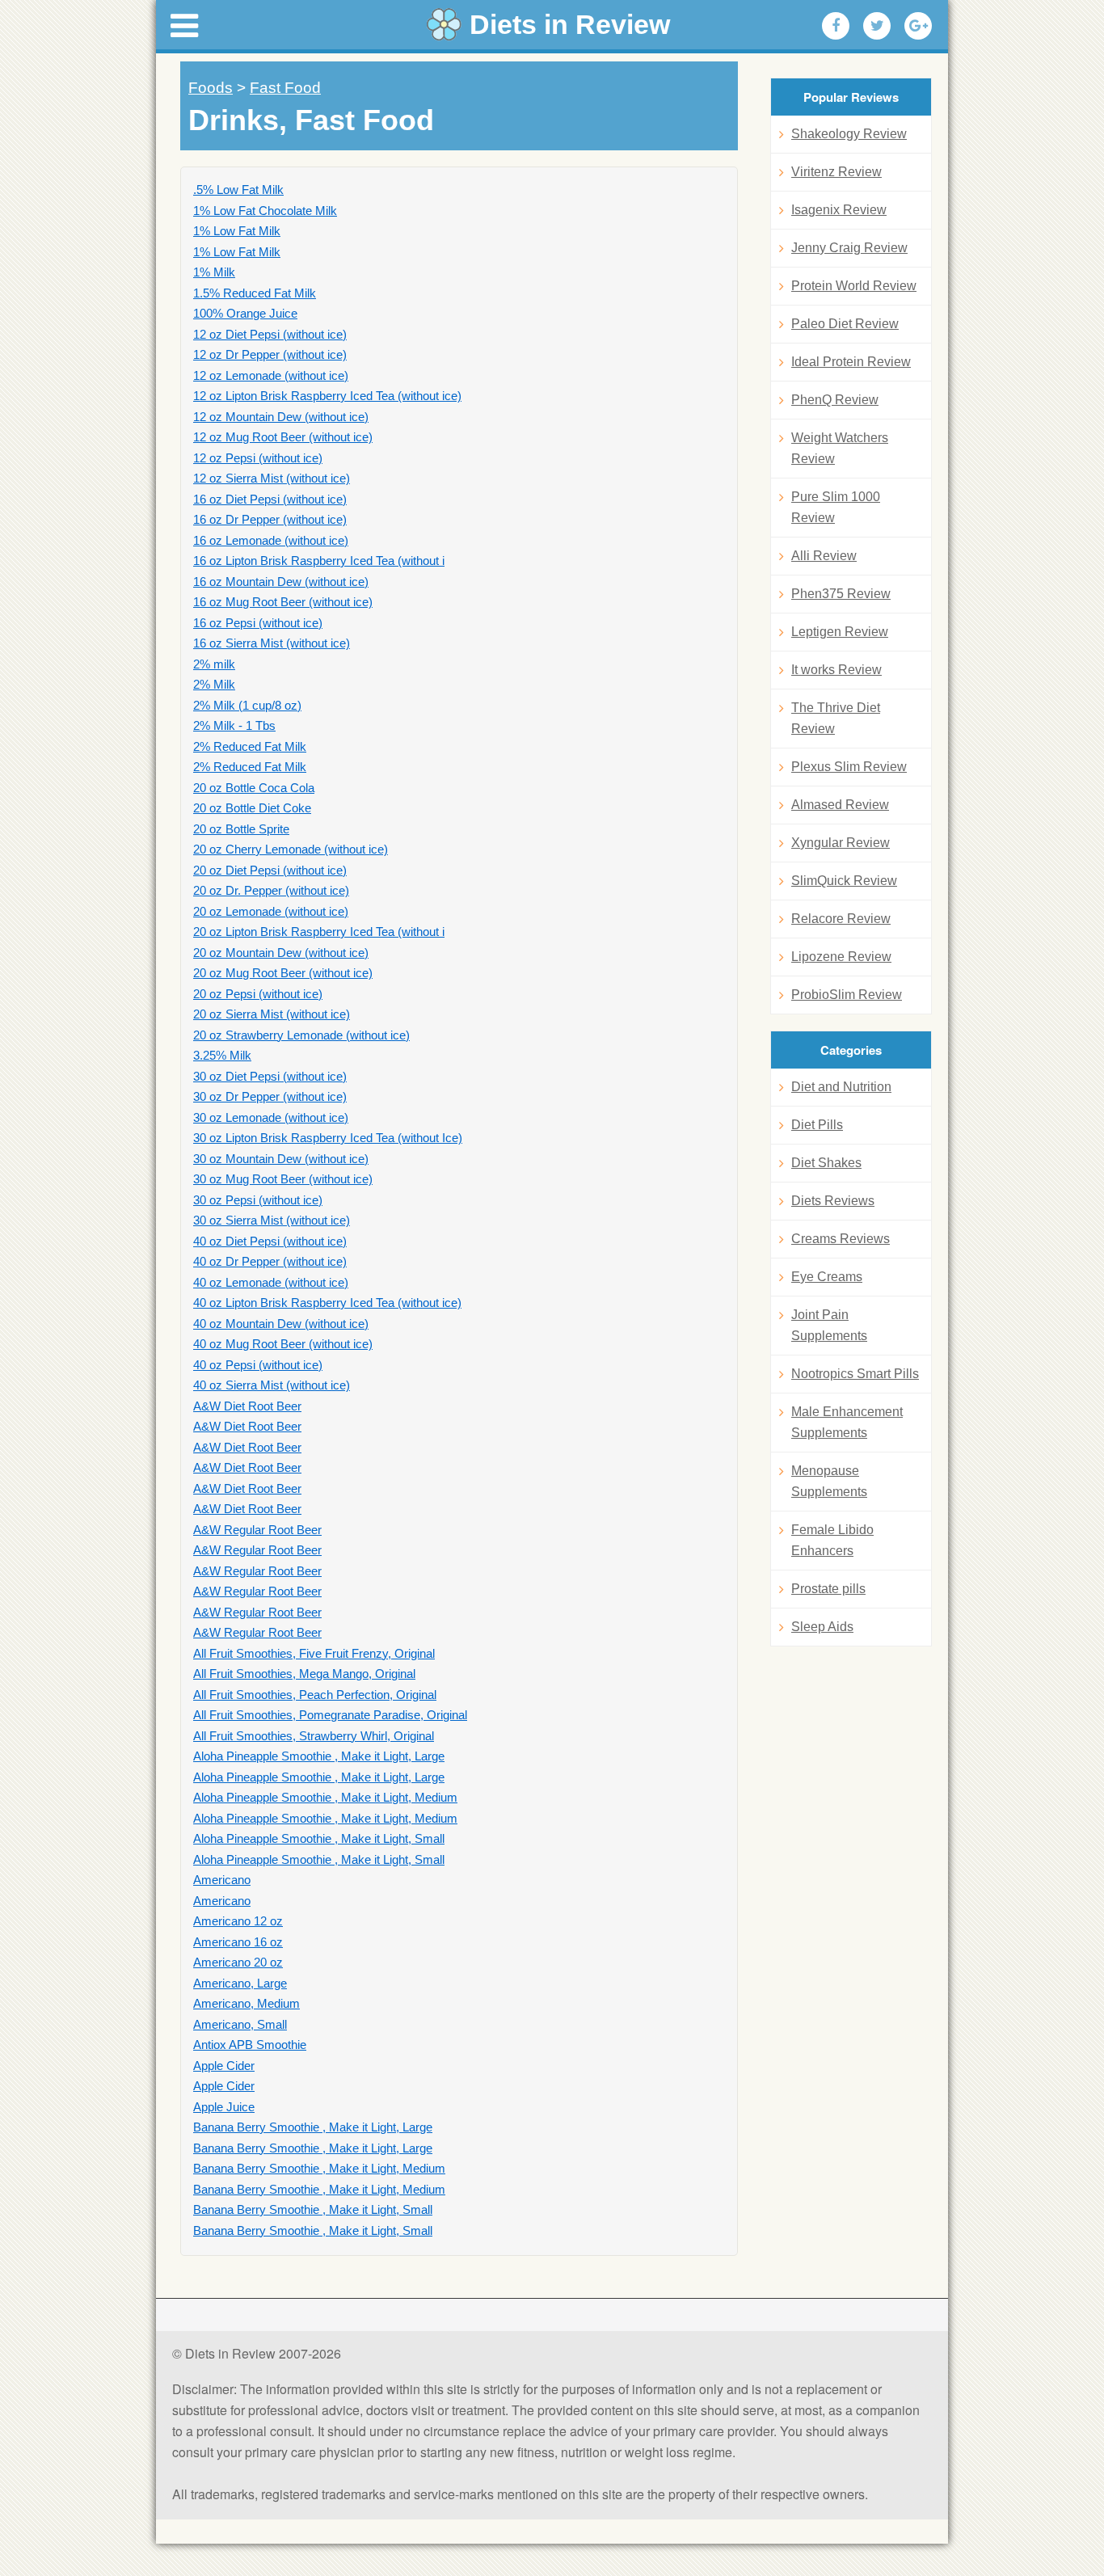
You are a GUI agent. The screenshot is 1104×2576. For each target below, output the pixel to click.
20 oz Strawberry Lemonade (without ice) (301, 1035)
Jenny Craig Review (849, 248)
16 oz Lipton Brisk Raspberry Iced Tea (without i (319, 561)
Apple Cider (224, 2066)
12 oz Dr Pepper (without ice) (270, 354)
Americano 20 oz (238, 1962)
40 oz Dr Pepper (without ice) (270, 1261)
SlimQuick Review (844, 881)
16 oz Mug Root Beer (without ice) (283, 602)
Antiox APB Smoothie (250, 2045)
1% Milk (214, 272)
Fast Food (285, 88)
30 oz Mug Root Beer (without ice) (283, 1179)
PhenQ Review (835, 400)
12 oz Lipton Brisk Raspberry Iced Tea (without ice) (327, 396)
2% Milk (214, 684)
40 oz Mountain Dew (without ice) (281, 1324)
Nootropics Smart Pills (855, 1374)
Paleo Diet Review (845, 324)
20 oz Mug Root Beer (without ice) (283, 973)
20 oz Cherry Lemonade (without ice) (291, 849)
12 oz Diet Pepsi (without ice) (270, 334)
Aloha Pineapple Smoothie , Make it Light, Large (319, 1756)
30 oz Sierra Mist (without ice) (272, 1220)
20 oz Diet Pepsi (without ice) (270, 870)
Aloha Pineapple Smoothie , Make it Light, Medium (325, 1797)
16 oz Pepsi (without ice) (258, 623)
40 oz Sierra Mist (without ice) (272, 1385)
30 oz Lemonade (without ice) (271, 1117)
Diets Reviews (833, 1201)
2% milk (214, 664)
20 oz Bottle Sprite (241, 829)
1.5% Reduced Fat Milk (255, 293)
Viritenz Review (836, 172)
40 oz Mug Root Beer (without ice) (283, 1344)
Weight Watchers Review (840, 448)
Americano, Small (240, 2024)
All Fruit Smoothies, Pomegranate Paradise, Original (330, 1715)
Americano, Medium (247, 2003)
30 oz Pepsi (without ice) (258, 1200)
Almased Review (840, 805)
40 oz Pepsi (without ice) (258, 1365)
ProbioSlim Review (847, 995)
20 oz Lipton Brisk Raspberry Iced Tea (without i (319, 932)
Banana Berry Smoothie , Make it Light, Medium (319, 2168)
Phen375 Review (841, 594)
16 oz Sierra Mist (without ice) (272, 643)
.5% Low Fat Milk (238, 190)
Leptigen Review (840, 632)
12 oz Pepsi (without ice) (258, 458)
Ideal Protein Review (851, 362)
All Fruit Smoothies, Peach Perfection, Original (315, 1695)
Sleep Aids (822, 1627)
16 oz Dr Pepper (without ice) (270, 519)
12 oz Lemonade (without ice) (271, 375)
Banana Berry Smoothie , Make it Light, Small (313, 2209)
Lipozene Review (841, 957)
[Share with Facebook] (836, 26)
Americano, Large (240, 1983)
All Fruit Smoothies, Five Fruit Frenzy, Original (314, 1653)
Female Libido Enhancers (832, 1540)
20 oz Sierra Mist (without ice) (272, 1014)
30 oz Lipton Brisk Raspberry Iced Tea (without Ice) (328, 1138)
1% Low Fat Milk (237, 231)
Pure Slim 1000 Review (836, 507)
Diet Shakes (826, 1163)
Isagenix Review (839, 210)
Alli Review (824, 556)
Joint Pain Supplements (829, 1325)
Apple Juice (224, 2107)
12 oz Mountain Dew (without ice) (281, 417)
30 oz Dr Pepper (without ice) (270, 1096)
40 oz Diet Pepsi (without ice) (270, 1241)
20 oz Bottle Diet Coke (252, 808)
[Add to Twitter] (877, 26)
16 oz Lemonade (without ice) (271, 540)
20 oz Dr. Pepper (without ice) (271, 890)
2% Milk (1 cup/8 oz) (247, 705)
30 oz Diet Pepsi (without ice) (270, 1076)
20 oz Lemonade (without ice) (271, 911)
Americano (222, 1880)
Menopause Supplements (829, 1481)
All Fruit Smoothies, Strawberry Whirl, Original (314, 1736)
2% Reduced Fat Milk (250, 746)
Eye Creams (827, 1277)
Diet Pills (817, 1125)
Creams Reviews (841, 1239)
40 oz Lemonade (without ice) (271, 1282)
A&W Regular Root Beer (257, 1530)
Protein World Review (854, 286)
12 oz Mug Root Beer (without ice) (283, 437)
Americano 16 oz (238, 1942)
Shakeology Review (849, 134)
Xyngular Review (841, 843)
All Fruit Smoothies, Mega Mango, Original (304, 1674)
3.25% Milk (222, 1055)
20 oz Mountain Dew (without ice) (281, 953)
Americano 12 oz (238, 1921)
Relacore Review (841, 919)
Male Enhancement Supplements (847, 1422)
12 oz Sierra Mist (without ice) (272, 478)
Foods (211, 88)
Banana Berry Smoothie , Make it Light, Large (313, 2127)
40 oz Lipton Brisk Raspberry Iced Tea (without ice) (327, 1303)
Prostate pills (828, 1589)
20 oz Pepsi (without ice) (258, 994)
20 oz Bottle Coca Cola (254, 788)
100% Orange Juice (245, 313)
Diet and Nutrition (841, 1087)
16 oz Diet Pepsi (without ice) (270, 499)
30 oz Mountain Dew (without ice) (281, 1159)
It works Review (836, 670)
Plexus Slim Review (849, 767)
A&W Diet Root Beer (247, 1406)
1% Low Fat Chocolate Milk (265, 211)
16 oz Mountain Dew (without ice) (281, 582)
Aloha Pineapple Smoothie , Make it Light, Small (319, 1838)
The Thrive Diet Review (836, 718)
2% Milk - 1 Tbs (234, 725)
